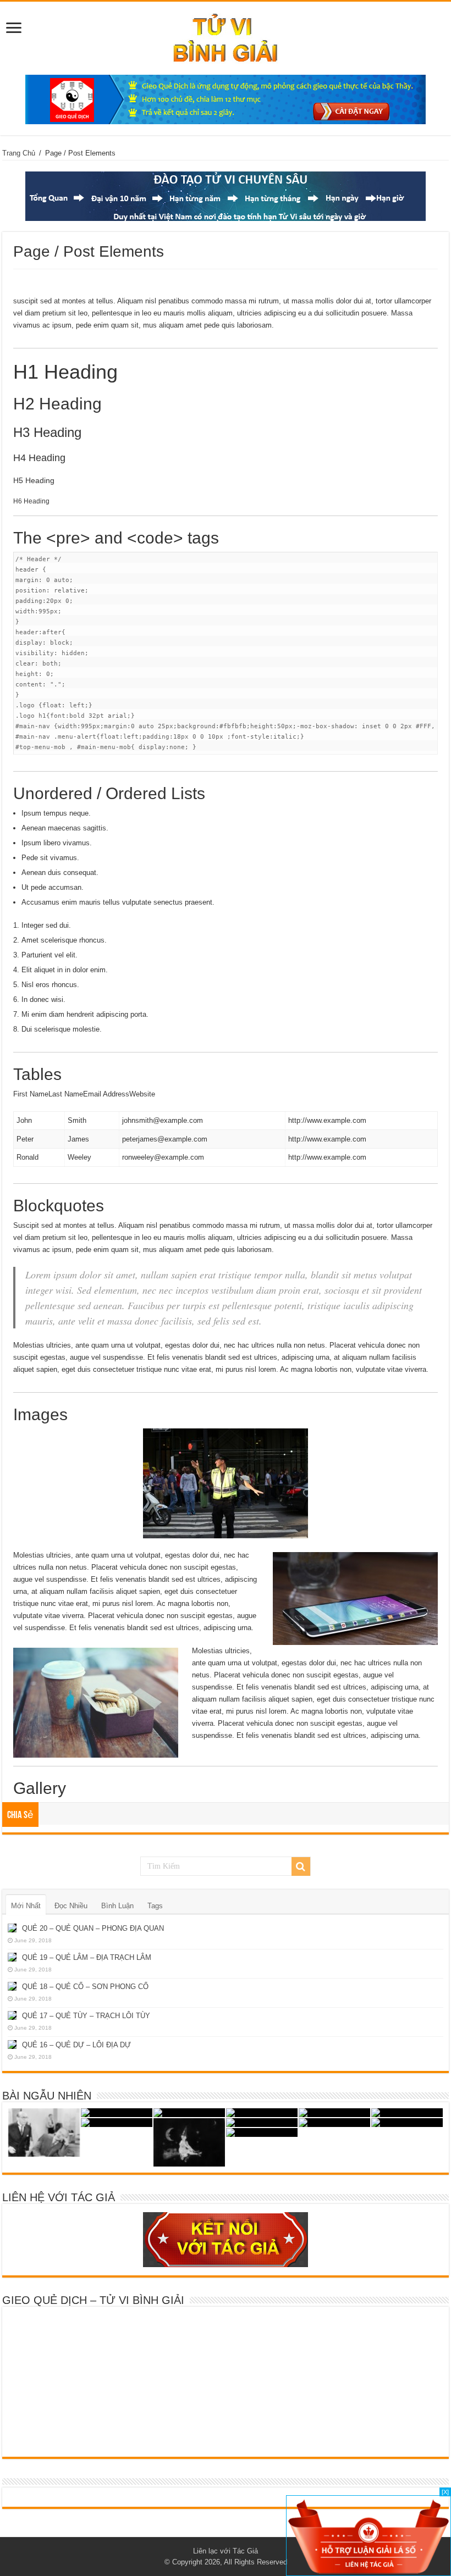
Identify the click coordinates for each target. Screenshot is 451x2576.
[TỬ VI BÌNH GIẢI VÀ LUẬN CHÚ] (226, 36)
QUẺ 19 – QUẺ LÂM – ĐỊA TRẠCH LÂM (87, 1957)
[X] (445, 2492)
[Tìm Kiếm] (301, 1866)
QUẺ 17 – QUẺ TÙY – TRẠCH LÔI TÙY (86, 2016)
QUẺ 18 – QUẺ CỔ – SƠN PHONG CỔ (85, 1987)
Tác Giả (245, 2551)
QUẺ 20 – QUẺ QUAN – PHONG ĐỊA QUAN (93, 1928)
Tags (155, 1906)
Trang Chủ (19, 153)
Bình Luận (117, 1906)
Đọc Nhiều (71, 1906)
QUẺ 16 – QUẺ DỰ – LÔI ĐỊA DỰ (76, 2045)
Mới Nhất (26, 1906)
